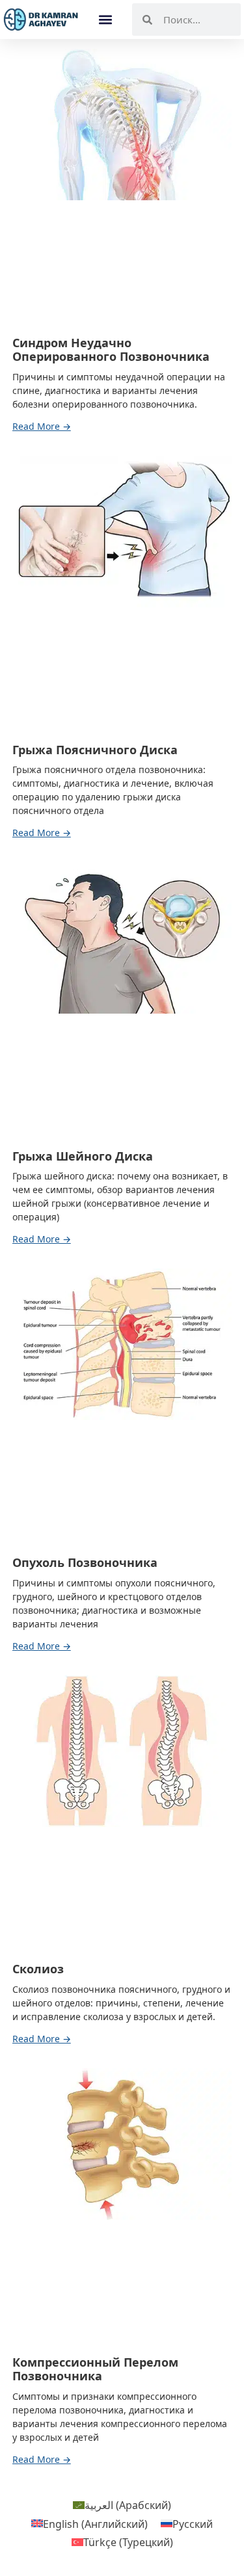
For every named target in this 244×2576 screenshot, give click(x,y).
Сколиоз (38, 1969)
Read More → (42, 427)
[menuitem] (122, 2505)
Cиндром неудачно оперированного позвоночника (111, 350)
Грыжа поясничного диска (95, 750)
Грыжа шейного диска (83, 1156)
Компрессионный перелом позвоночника (95, 2369)
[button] (106, 20)
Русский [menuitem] (193, 2523)
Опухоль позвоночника (85, 1562)
